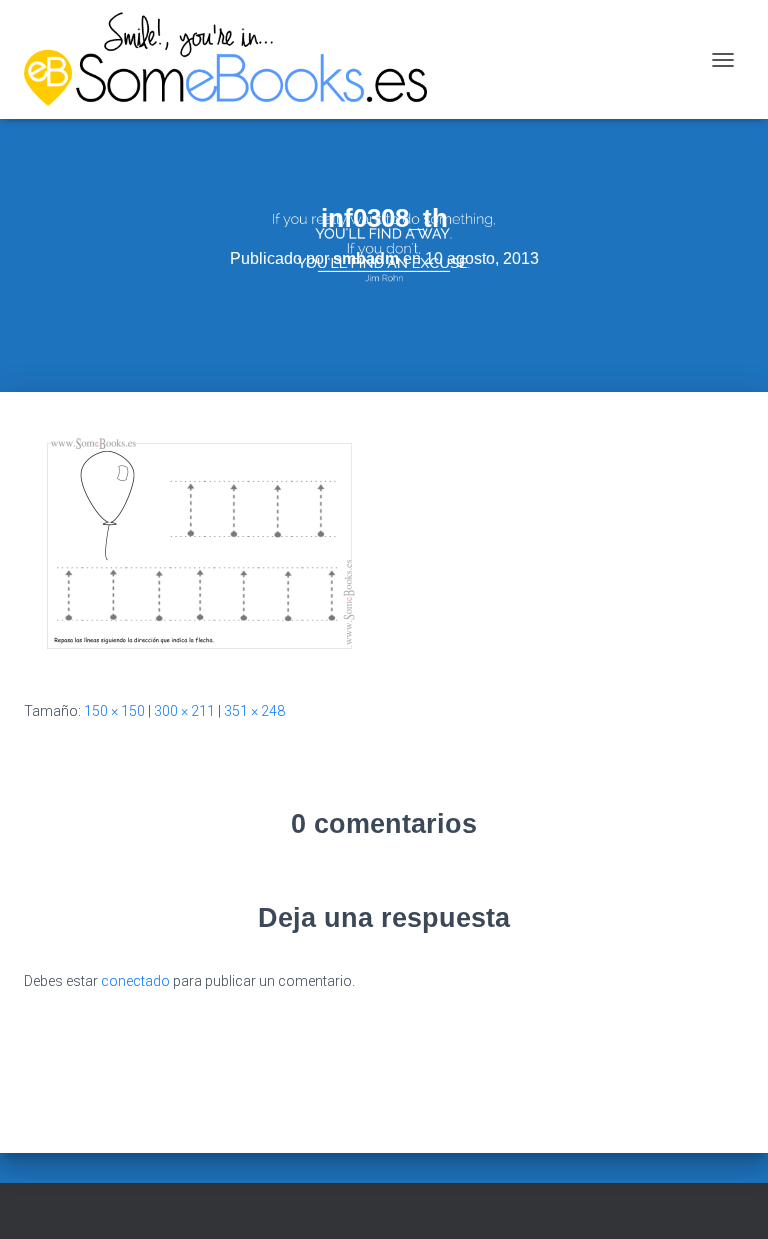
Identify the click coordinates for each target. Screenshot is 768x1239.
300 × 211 (184, 711)
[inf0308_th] (199, 545)
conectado (135, 981)
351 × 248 (254, 711)
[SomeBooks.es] (233, 59)
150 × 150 (114, 711)
